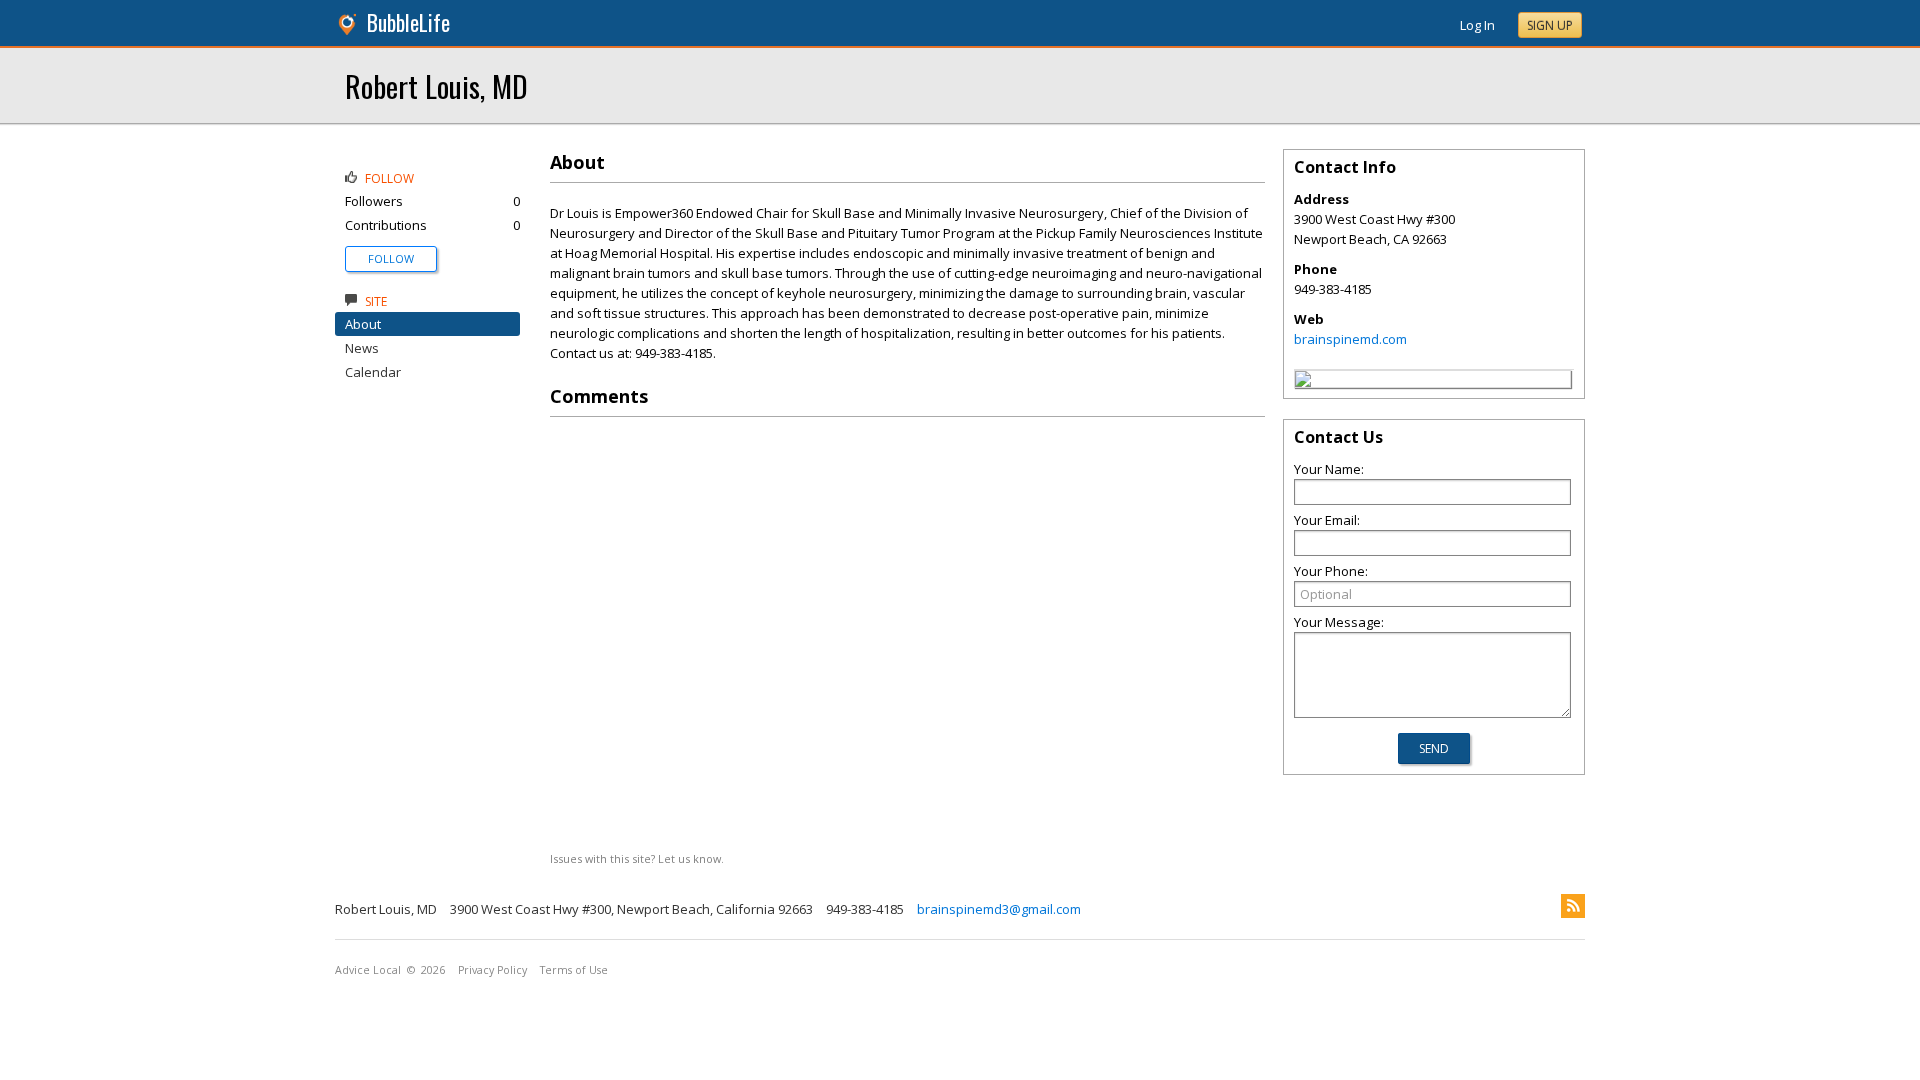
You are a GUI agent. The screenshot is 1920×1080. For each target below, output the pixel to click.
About (363, 324)
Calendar (373, 372)
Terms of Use (574, 970)
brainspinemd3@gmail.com (999, 909)
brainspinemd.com (1350, 339)
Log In (1477, 25)
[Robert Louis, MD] (1303, 382)
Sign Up (1550, 25)
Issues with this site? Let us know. (637, 858)
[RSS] (1573, 906)
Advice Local (368, 970)
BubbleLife (408, 22)
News (362, 348)
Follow (391, 258)
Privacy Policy (492, 970)
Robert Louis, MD (436, 85)
